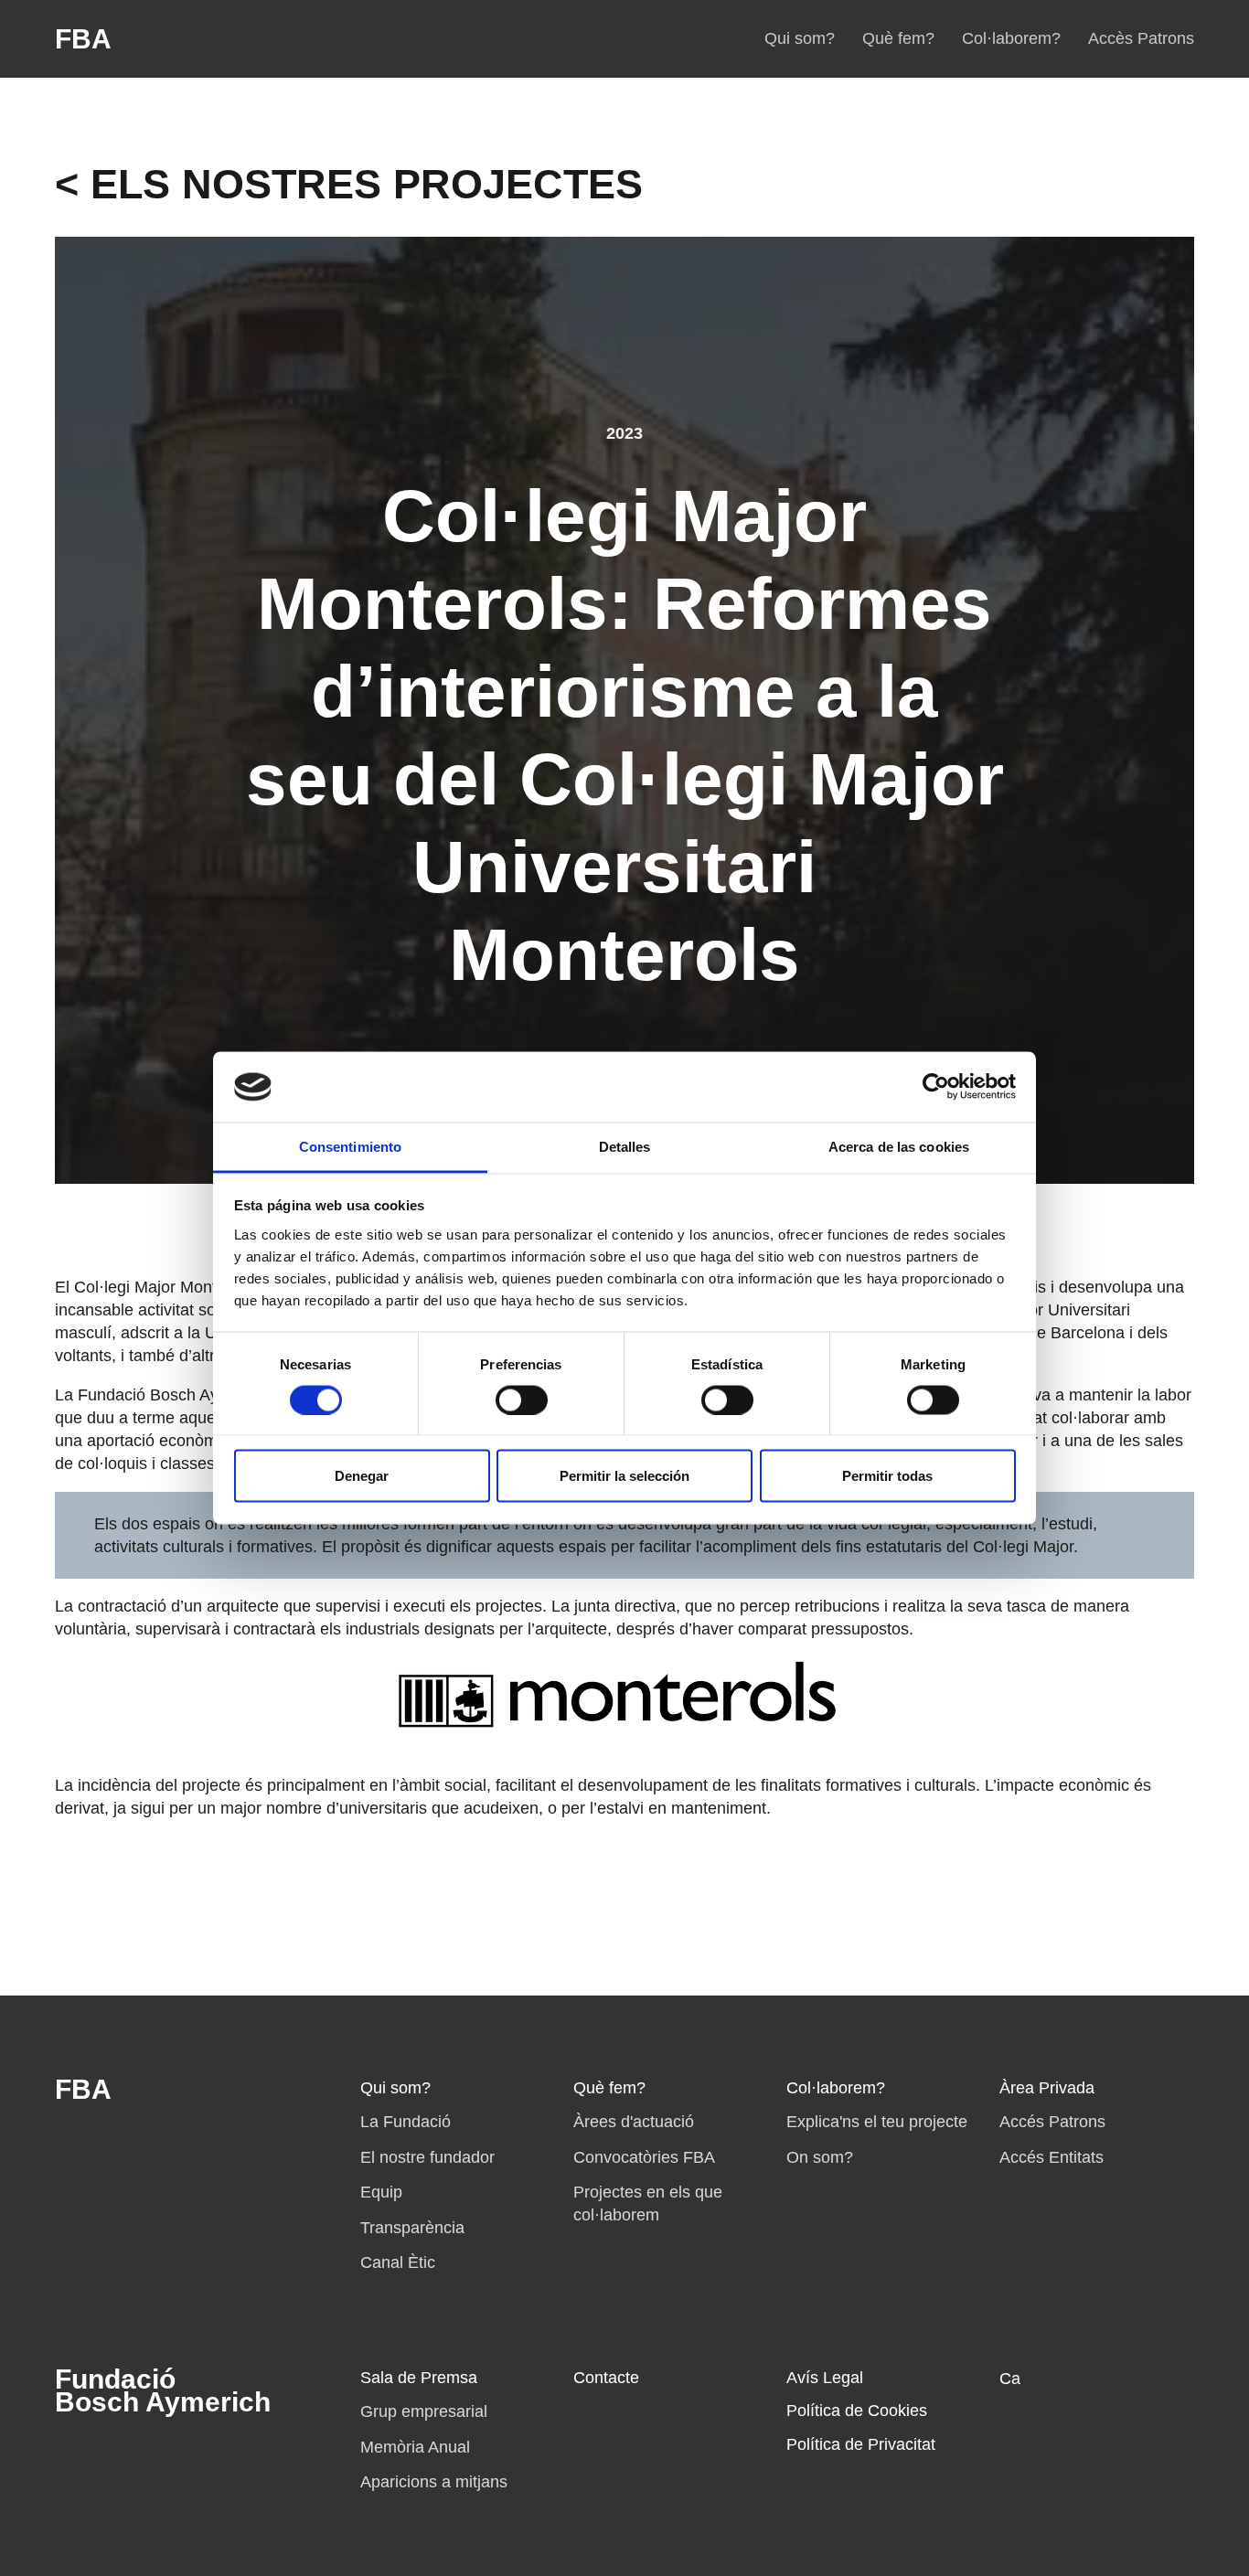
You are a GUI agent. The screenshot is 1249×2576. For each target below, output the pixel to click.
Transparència (412, 2228)
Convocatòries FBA (644, 2157)
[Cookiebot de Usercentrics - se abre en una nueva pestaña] (936, 1087)
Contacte (606, 2378)
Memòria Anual (415, 2447)
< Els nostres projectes (349, 184)
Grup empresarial (424, 2411)
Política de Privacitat (861, 2444)
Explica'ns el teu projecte (877, 2122)
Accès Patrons (1141, 38)
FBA (83, 39)
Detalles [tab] (625, 1146)
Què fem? (898, 38)
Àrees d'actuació (634, 2122)
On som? (820, 2157)
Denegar (362, 1476)
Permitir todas (887, 1476)
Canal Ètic (398, 2262)
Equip (381, 2192)
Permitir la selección (624, 1476)
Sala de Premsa (419, 2378)
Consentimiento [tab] (350, 1146)
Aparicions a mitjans (434, 2482)
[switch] (522, 1400)
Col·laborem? (1011, 38)
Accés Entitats (1052, 2157)
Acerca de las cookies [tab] (899, 1146)
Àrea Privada (1047, 2088)
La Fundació (406, 2122)
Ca (1010, 2379)
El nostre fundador (427, 2157)
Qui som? (800, 38)
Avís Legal (825, 2378)
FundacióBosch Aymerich (163, 2390)
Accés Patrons (1052, 2122)
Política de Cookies (857, 2411)
